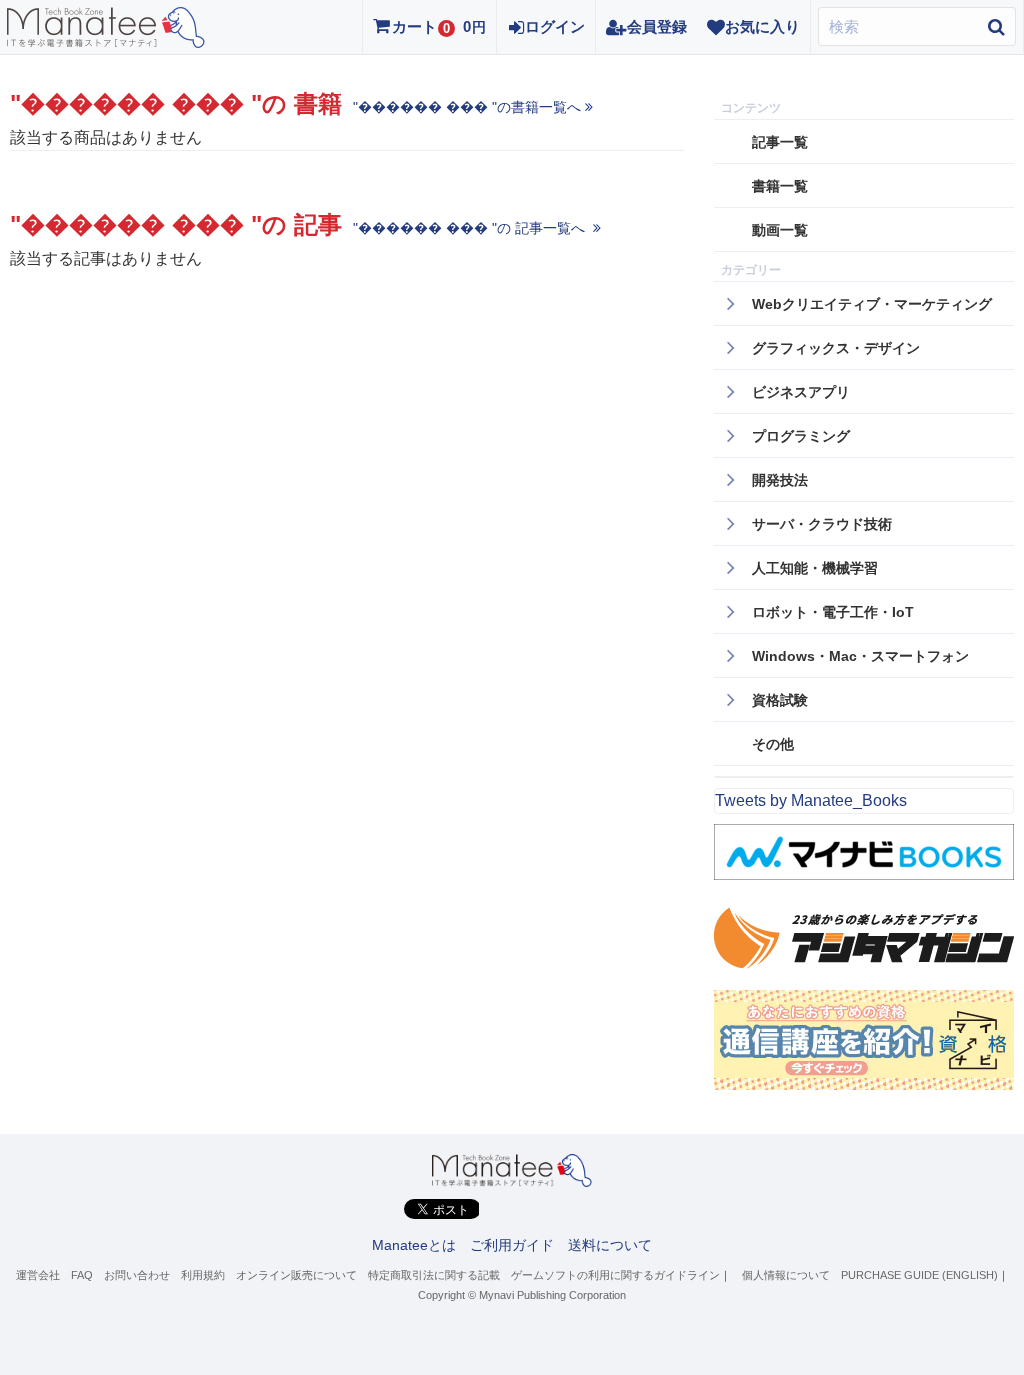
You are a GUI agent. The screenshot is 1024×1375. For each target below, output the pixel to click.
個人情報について (786, 1275)
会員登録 (657, 26)
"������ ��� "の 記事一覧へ (471, 228)
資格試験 (780, 700)
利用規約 (203, 1275)
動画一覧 (780, 230)
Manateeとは (414, 1245)
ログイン (555, 26)
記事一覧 (780, 142)
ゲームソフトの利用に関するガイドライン (615, 1275)
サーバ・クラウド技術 (822, 524)
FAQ (82, 1275)
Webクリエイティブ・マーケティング (872, 304)
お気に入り (762, 26)
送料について (610, 1245)
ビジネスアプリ (801, 392)
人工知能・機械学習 (815, 568)
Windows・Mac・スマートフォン (860, 656)
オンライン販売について (296, 1275)
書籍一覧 (780, 186)
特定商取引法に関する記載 (434, 1275)
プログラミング (801, 436)
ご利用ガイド (512, 1245)
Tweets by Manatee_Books (811, 800)
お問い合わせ (137, 1275)
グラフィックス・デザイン (836, 348)
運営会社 (38, 1275)
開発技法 (780, 480)
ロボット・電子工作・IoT (833, 612)
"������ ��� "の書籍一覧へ (467, 107)
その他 (773, 744)
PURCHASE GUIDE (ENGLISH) (919, 1275)
